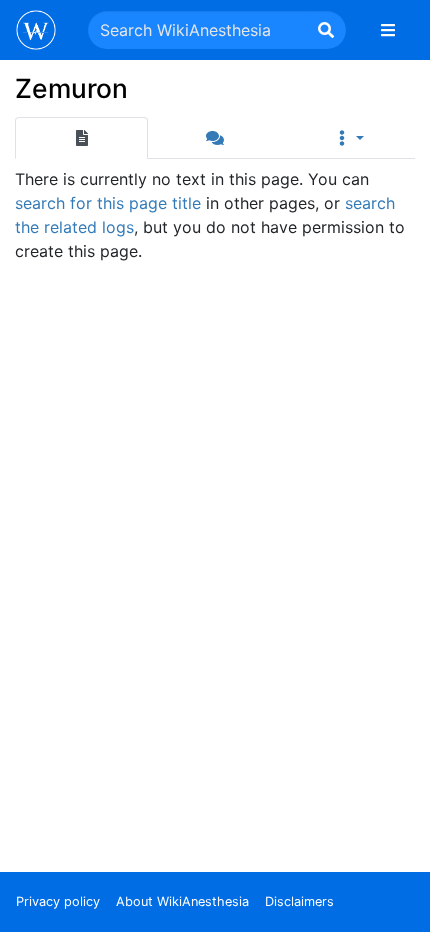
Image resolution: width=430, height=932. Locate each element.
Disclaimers (299, 901)
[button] (348, 138)
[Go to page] (326, 30)
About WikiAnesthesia (182, 901)
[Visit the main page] (36, 32)
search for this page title (108, 203)
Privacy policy (58, 901)
